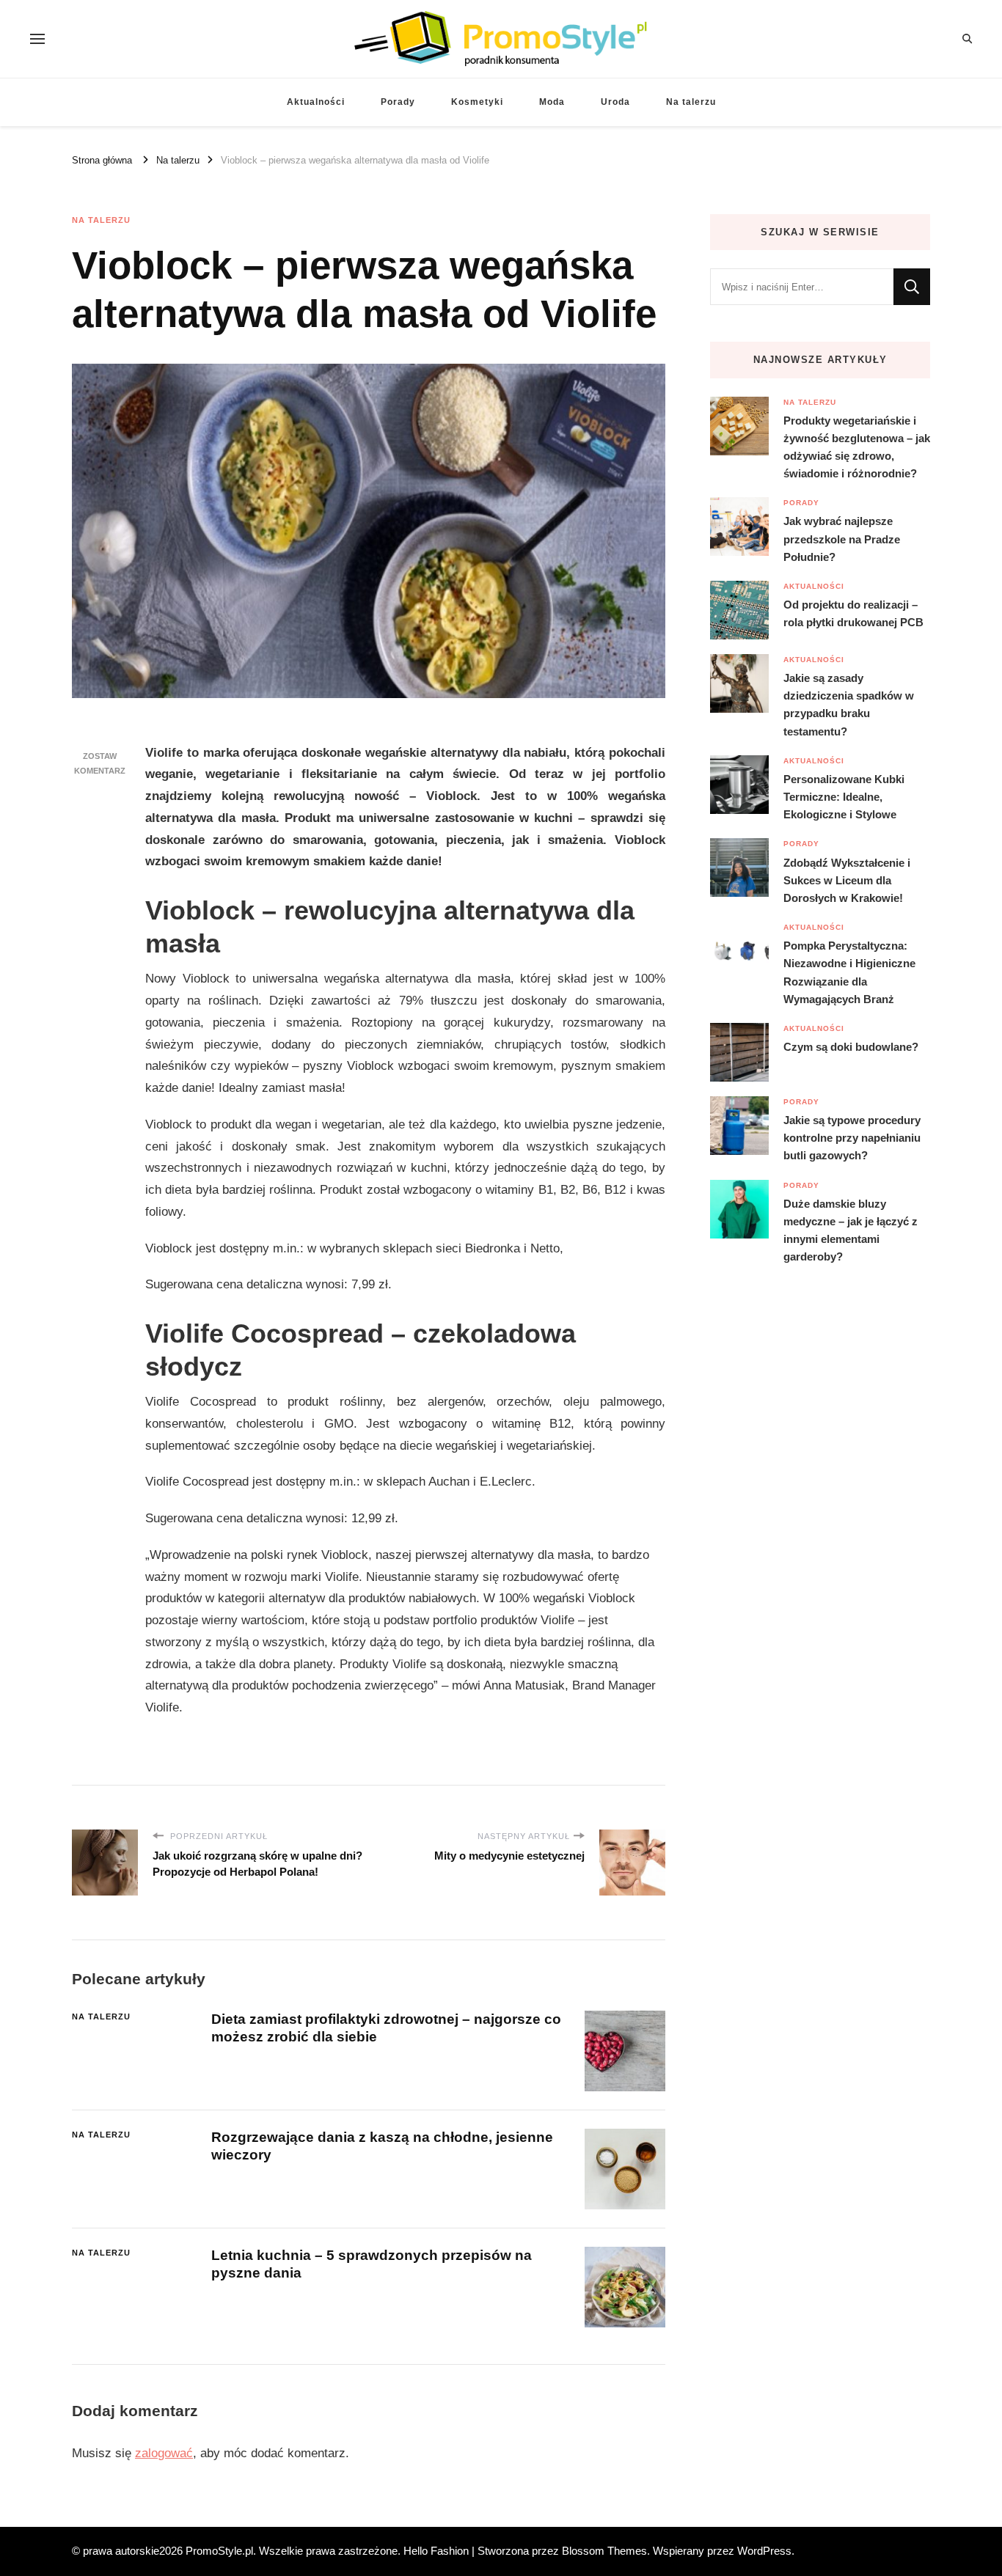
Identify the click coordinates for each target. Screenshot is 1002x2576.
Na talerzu (691, 102)
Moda (552, 102)
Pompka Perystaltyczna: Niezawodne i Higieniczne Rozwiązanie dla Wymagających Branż (849, 972)
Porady (398, 102)
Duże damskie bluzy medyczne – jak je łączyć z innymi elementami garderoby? (851, 1230)
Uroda (615, 102)
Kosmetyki (477, 102)
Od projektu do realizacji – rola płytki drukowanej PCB (853, 613)
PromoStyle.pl (219, 2551)
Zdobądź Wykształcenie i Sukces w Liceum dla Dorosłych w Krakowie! (847, 880)
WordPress (764, 2551)
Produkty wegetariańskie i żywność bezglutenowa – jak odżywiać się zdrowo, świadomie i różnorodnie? (857, 447)
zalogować (164, 2453)
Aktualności (316, 102)
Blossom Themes (604, 2551)
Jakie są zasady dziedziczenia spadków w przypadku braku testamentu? (849, 705)
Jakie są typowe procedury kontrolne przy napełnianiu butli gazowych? (852, 1138)
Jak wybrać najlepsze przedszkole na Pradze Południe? (842, 539)
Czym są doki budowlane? (851, 1047)
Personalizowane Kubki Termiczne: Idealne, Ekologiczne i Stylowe (844, 797)
